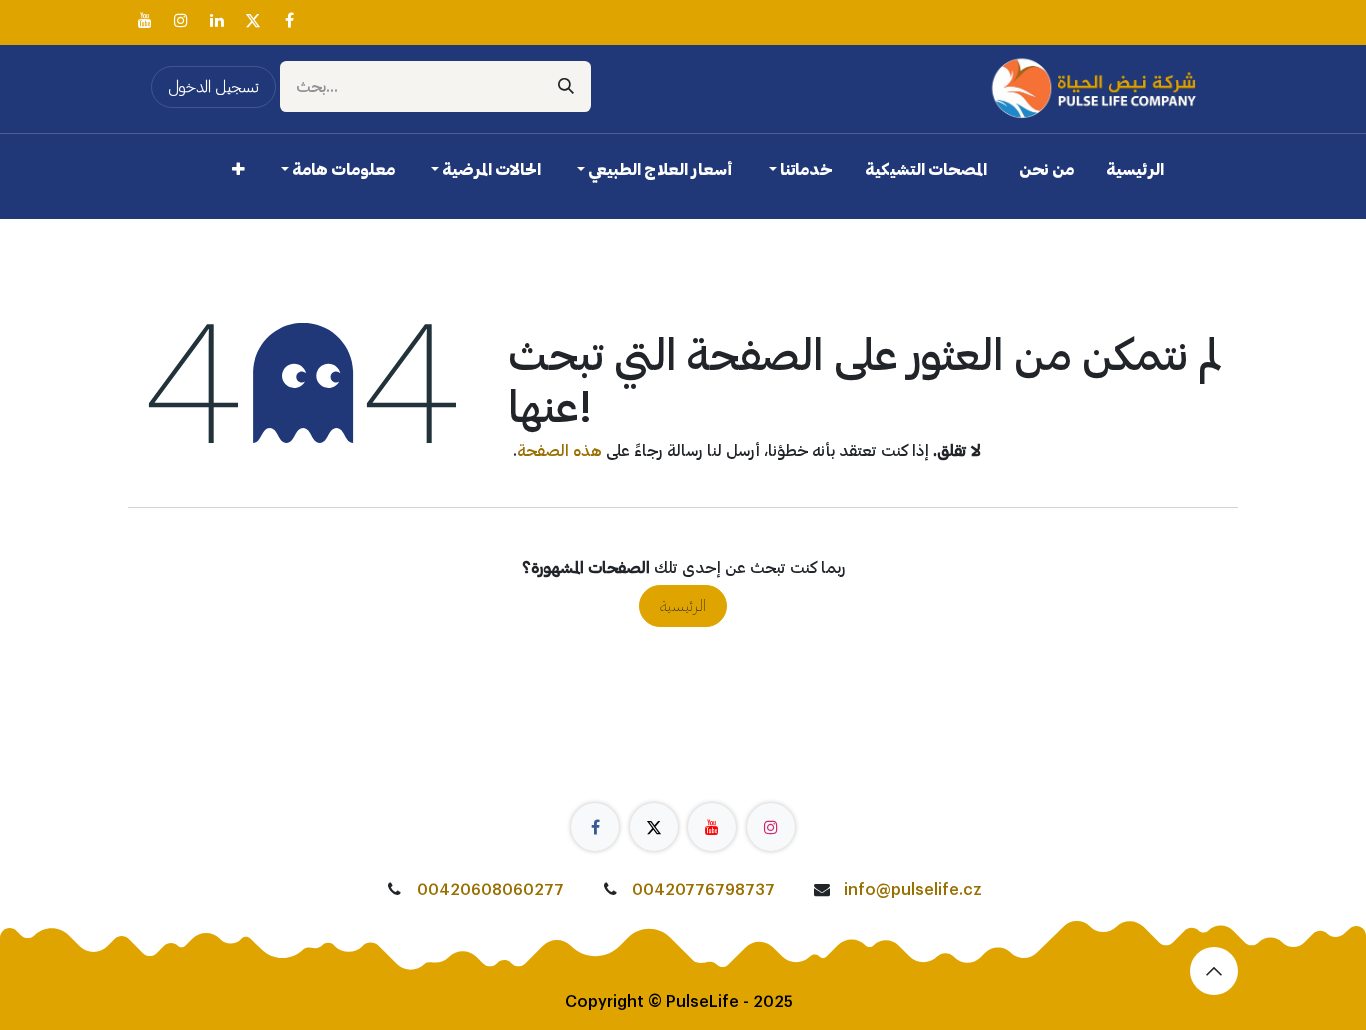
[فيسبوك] (289, 20)
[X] (253, 20)
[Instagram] (181, 20)
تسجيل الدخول (213, 87)
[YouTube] (145, 20)
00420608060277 (490, 890)
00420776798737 (703, 890)
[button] (1214, 971)
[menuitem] (1135, 174)
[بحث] (566, 86)
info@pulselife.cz (913, 890)
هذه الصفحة (559, 451)
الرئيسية (683, 606)
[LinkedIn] (217, 20)
